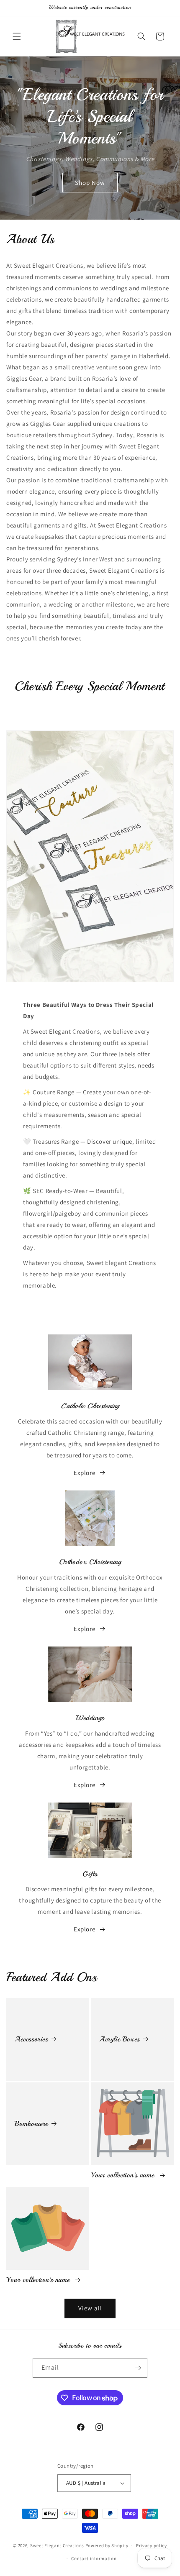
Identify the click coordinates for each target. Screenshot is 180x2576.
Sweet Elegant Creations (57, 2545)
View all (90, 2308)
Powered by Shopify (107, 2545)
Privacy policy (152, 2545)
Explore (84, 1473)
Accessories (31, 2039)
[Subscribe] (138, 2368)
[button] (17, 36)
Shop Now (90, 183)
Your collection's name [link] (124, 2175)
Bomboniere (31, 2124)
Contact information (94, 2558)
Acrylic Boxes (120, 2039)
